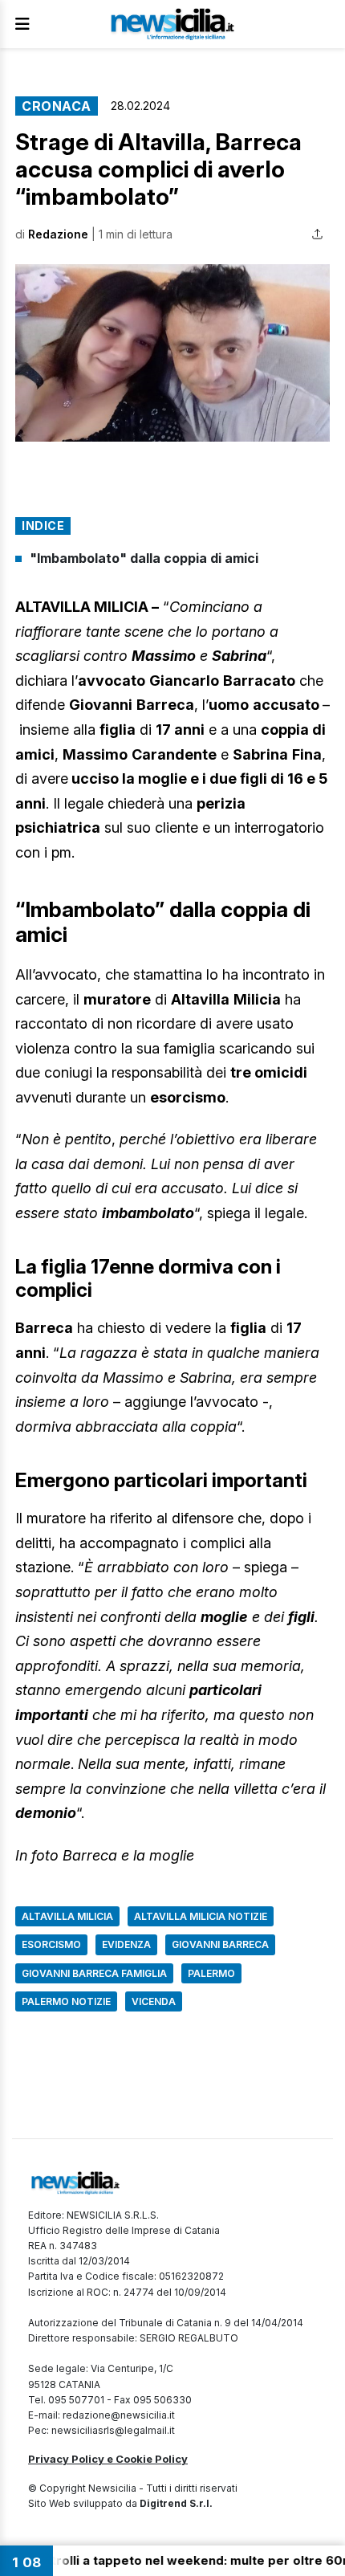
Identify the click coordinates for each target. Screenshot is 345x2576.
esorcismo (51, 1944)
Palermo (211, 1973)
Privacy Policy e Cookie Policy (108, 2459)
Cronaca (57, 106)
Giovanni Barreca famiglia (94, 1973)
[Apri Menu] (22, 24)
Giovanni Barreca (220, 1944)
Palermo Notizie (66, 2001)
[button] (172, 353)
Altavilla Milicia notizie (201, 1916)
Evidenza (126, 1944)
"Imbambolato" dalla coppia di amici (144, 558)
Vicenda (154, 2001)
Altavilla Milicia (67, 1916)
